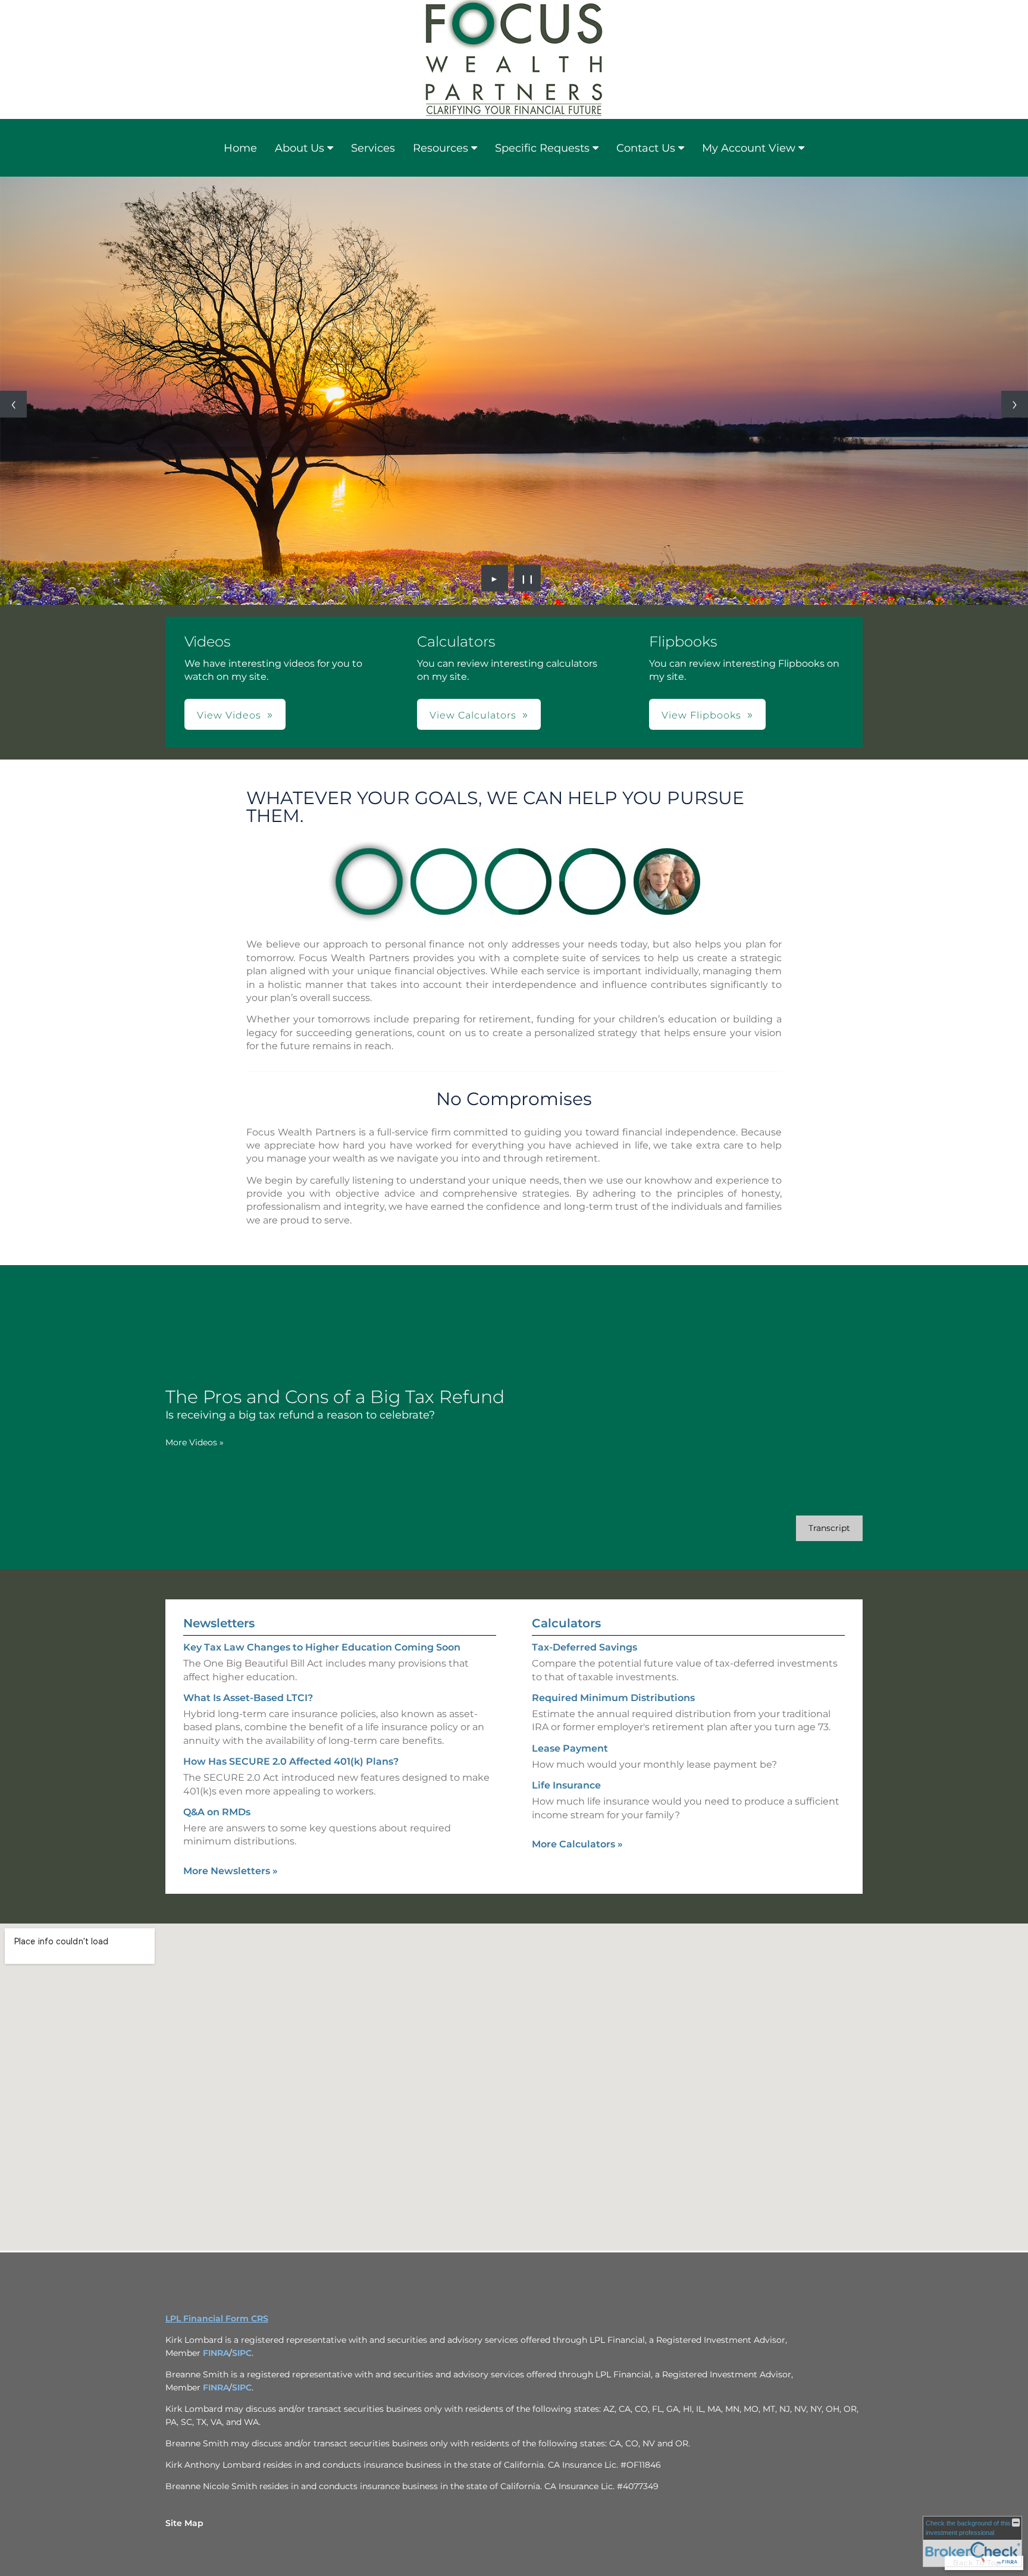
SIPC (242, 2353)
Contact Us (646, 148)
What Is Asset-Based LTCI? (248, 1698)
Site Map (184, 2523)
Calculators (566, 1623)
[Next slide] (1015, 404)
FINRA (216, 2353)
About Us (300, 148)
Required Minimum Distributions (613, 1698)
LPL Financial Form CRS (217, 2318)
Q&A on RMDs (217, 1812)
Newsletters (219, 1623)
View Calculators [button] (473, 715)
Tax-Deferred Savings (584, 1647)
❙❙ (528, 578)
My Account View (749, 148)
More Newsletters (231, 1871)
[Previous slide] (13, 404)
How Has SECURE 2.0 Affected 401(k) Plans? (291, 1761)
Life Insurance (566, 1785)
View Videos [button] (229, 715)
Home (240, 148)
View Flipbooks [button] (701, 715)
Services (373, 148)
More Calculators (577, 1844)
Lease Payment (570, 1748)
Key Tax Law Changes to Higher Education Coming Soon (322, 1647)
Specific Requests (542, 148)
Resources (441, 148)
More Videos (195, 1442)
